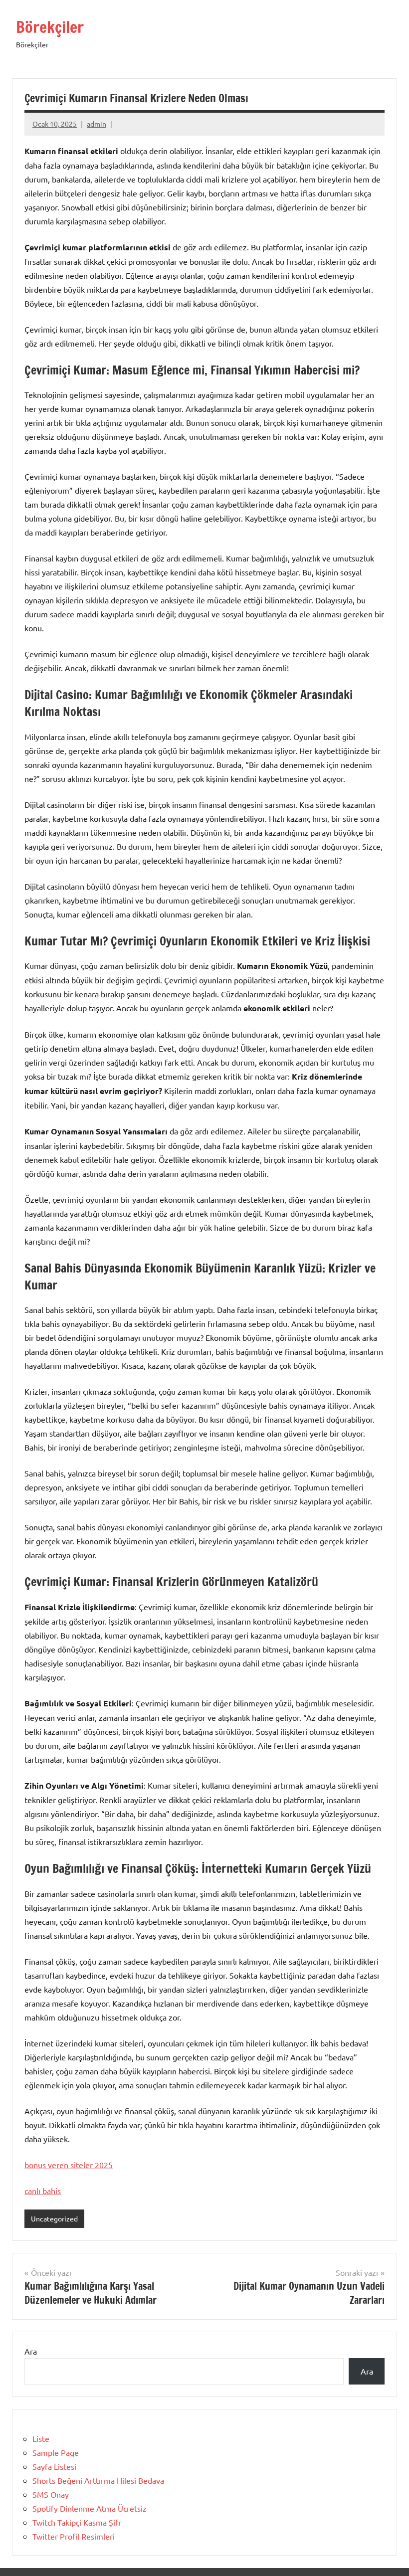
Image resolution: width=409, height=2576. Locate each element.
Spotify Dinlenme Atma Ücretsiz (90, 2508)
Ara (31, 2351)
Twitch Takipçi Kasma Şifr (77, 2522)
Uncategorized (54, 2218)
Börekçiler (50, 27)
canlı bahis (43, 2191)
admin (97, 124)
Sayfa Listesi (54, 2466)
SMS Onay (51, 2494)
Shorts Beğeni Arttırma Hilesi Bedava (98, 2480)
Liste (41, 2438)
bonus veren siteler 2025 (69, 2165)
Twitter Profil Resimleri (74, 2536)
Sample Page (56, 2452)
